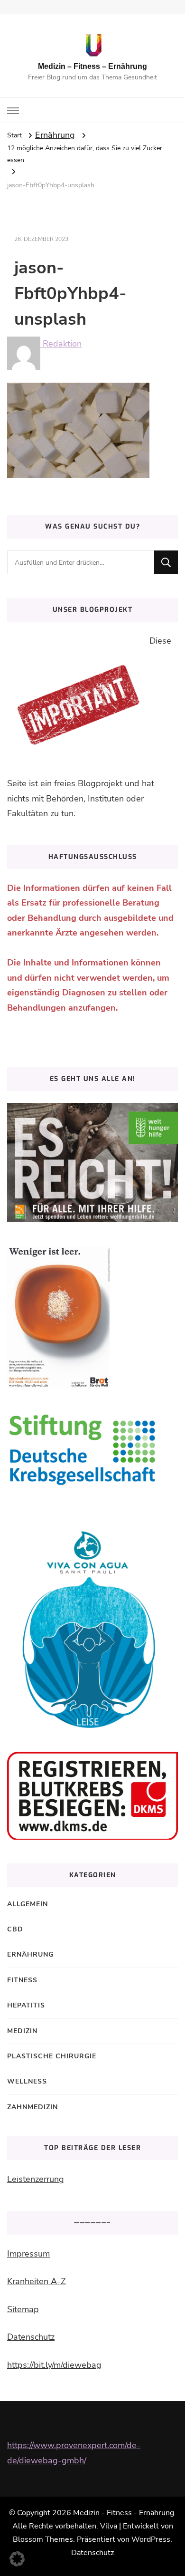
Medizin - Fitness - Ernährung (124, 2513)
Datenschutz (31, 2337)
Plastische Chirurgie (52, 2056)
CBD (15, 1929)
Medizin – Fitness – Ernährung (92, 66)
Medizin (22, 2031)
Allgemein (28, 1904)
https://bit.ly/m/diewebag (54, 2365)
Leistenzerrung (36, 2179)
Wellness (27, 2081)
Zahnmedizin (32, 2107)
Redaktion (61, 344)
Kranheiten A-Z (37, 2281)
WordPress (151, 2539)
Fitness (22, 1980)
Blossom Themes (43, 2539)
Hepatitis (26, 2005)
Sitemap (23, 2309)
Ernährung (55, 135)
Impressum (28, 2254)
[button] (17, 2559)
